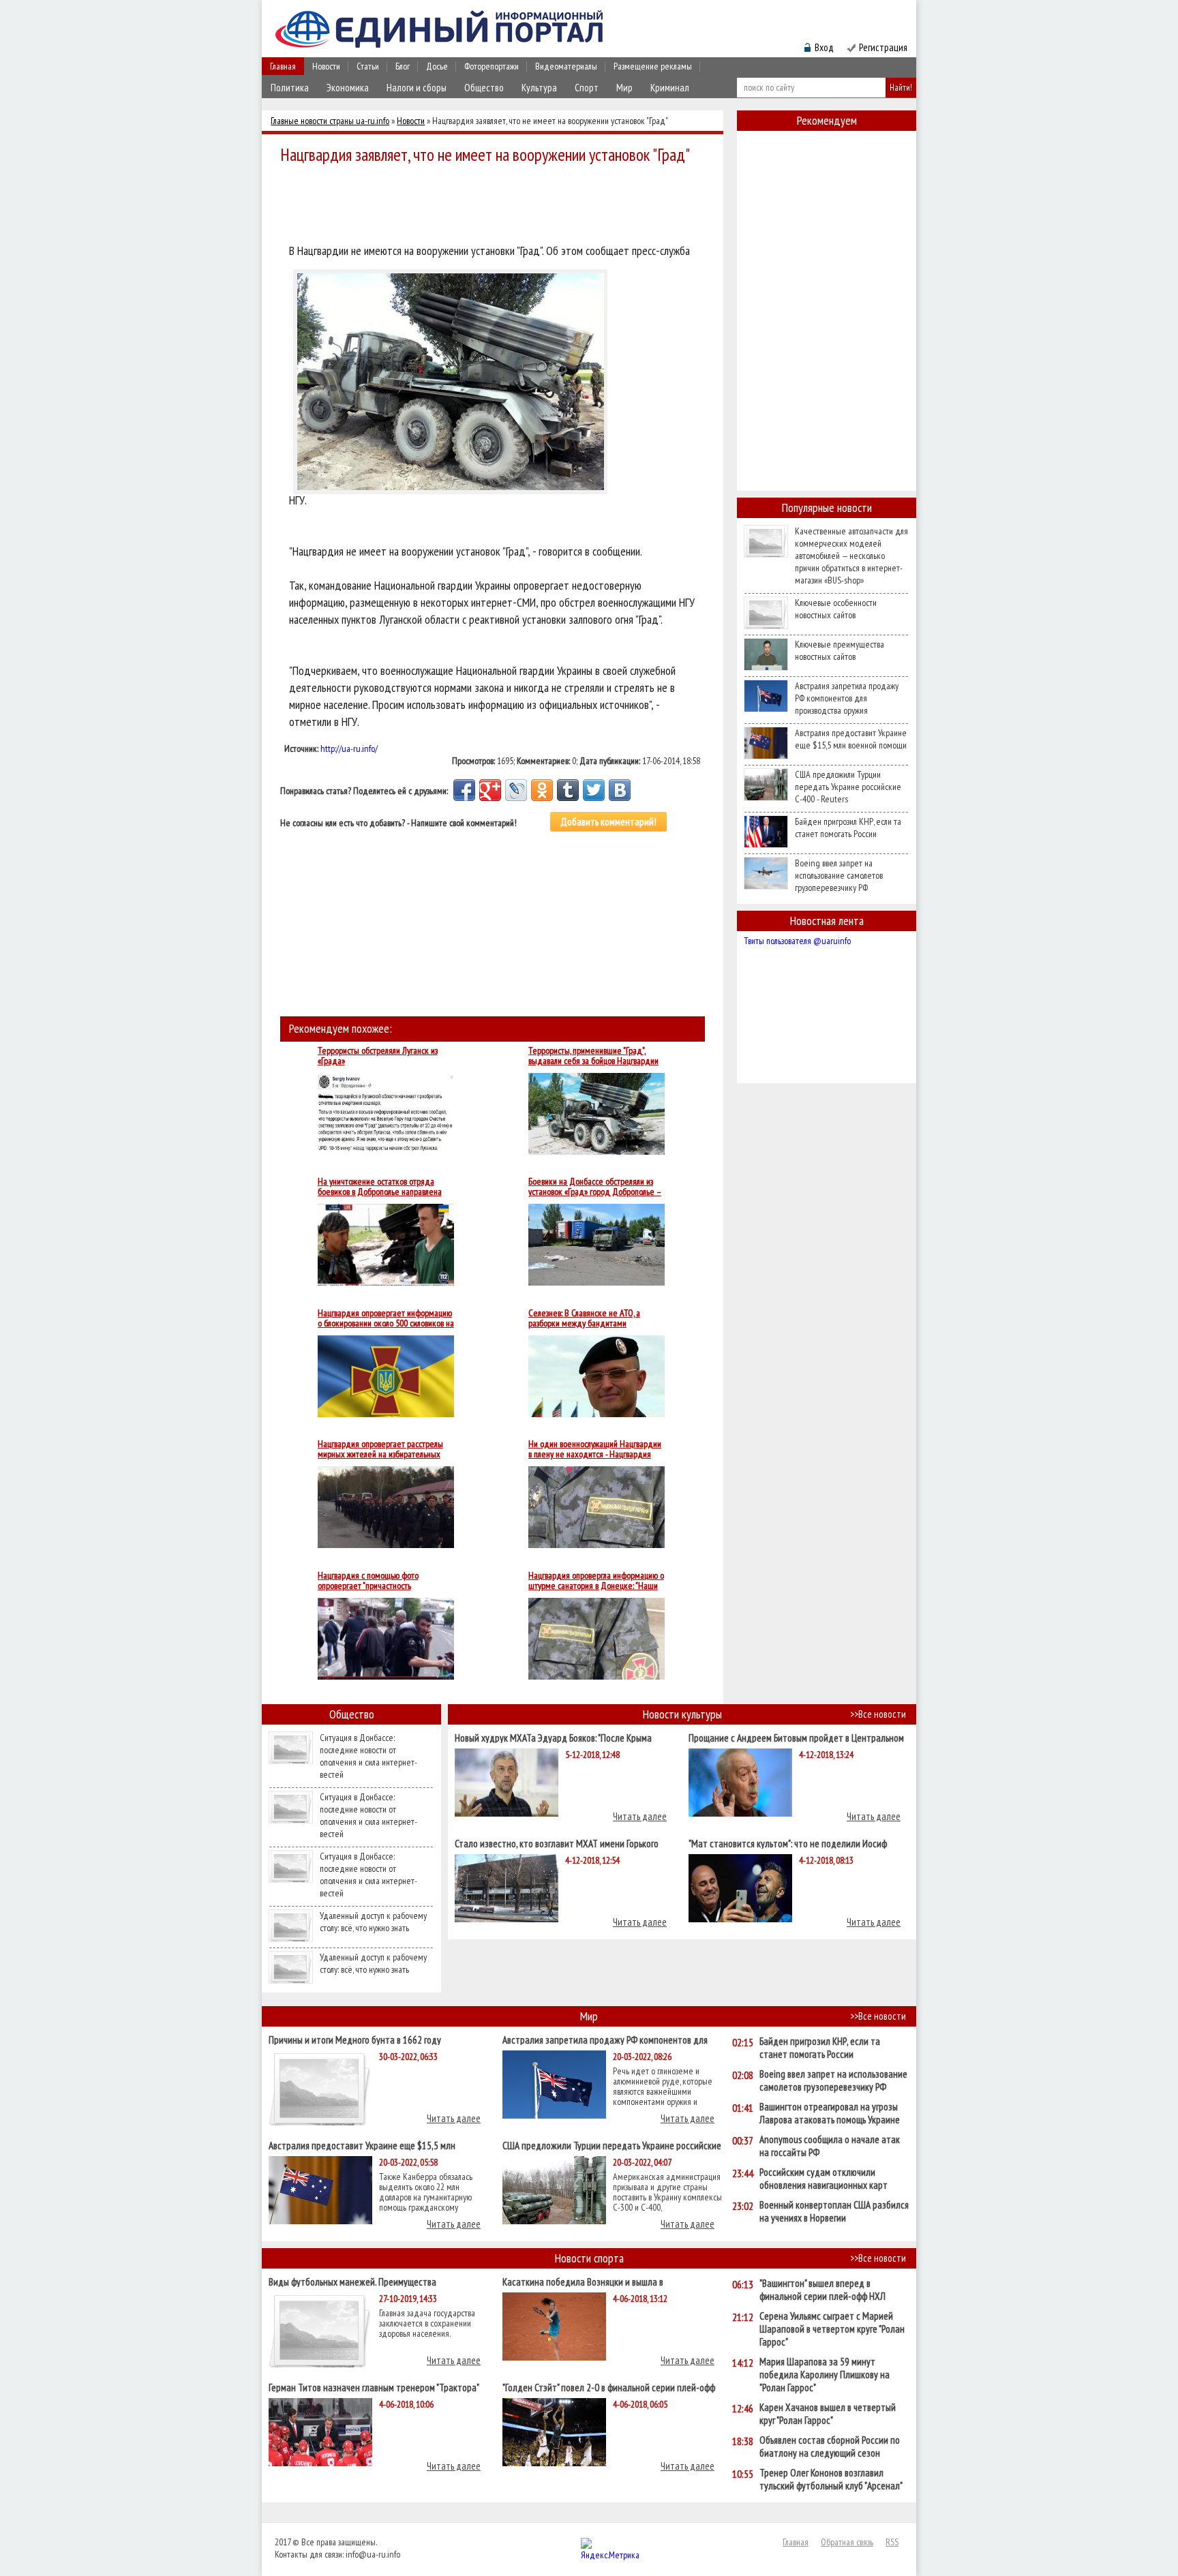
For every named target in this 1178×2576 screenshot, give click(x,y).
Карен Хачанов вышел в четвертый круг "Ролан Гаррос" (828, 2414)
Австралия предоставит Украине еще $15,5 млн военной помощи (851, 739)
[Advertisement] (496, 206)
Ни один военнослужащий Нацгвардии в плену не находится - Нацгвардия (595, 1449)
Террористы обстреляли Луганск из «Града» (378, 1056)
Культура (539, 88)
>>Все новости (878, 1714)
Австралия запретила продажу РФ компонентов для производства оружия (847, 698)
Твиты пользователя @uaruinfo (797, 941)
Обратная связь (847, 2542)
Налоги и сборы (417, 88)
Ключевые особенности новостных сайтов (836, 609)
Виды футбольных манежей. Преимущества (352, 2281)
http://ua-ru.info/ (349, 748)
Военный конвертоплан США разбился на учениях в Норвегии (834, 2211)
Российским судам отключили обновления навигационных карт (824, 2179)
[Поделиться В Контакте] (620, 790)
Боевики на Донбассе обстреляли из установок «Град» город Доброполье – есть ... (595, 1187)
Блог (403, 66)
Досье (437, 66)
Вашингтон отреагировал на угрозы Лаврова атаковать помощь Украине (830, 2113)
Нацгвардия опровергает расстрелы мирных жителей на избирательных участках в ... (380, 1449)
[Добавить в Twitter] (594, 790)
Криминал (670, 88)
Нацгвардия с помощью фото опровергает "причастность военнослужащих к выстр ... (368, 1581)
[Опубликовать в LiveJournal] (516, 790)
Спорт (587, 88)
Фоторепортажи (492, 66)
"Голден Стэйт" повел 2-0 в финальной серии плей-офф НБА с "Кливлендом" (609, 2387)
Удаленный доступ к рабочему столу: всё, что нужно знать (373, 1922)
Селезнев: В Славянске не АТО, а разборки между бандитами (584, 1318)
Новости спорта (589, 2258)
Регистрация (883, 47)
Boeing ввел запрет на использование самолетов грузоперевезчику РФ (839, 875)
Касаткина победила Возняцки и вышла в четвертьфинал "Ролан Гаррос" (583, 2281)
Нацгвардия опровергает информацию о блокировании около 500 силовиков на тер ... (386, 1318)
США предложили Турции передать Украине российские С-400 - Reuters (848, 787)
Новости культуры (682, 1714)
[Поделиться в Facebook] (464, 790)
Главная (283, 66)
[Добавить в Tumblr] (568, 790)
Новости (326, 66)
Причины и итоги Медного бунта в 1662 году (355, 2039)
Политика (290, 88)
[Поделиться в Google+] (490, 790)
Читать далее (640, 1816)
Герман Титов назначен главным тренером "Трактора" (374, 2387)
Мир (624, 88)
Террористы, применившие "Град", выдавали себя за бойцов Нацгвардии (593, 1056)
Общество (484, 88)
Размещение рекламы (653, 66)
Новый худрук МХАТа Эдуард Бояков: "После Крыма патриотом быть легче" (553, 1737)
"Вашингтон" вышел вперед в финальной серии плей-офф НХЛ (822, 2290)
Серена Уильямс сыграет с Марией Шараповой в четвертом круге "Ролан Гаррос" (832, 2329)
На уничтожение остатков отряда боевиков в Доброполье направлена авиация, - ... (380, 1187)
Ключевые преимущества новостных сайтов (840, 650)
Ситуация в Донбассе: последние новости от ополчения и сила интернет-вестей (368, 1756)
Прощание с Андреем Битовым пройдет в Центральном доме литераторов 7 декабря (796, 1737)
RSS (892, 2542)
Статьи (368, 66)
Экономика (348, 88)
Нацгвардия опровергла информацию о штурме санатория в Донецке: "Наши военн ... (596, 1581)
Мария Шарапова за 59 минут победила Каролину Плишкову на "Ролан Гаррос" (825, 2375)
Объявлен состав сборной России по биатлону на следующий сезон (830, 2446)
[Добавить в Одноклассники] (542, 790)
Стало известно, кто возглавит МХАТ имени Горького (557, 1843)
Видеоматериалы (566, 66)
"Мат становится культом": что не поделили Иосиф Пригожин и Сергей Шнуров (788, 1843)
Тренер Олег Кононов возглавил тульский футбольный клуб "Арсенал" (831, 2479)
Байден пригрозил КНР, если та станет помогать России (848, 828)
